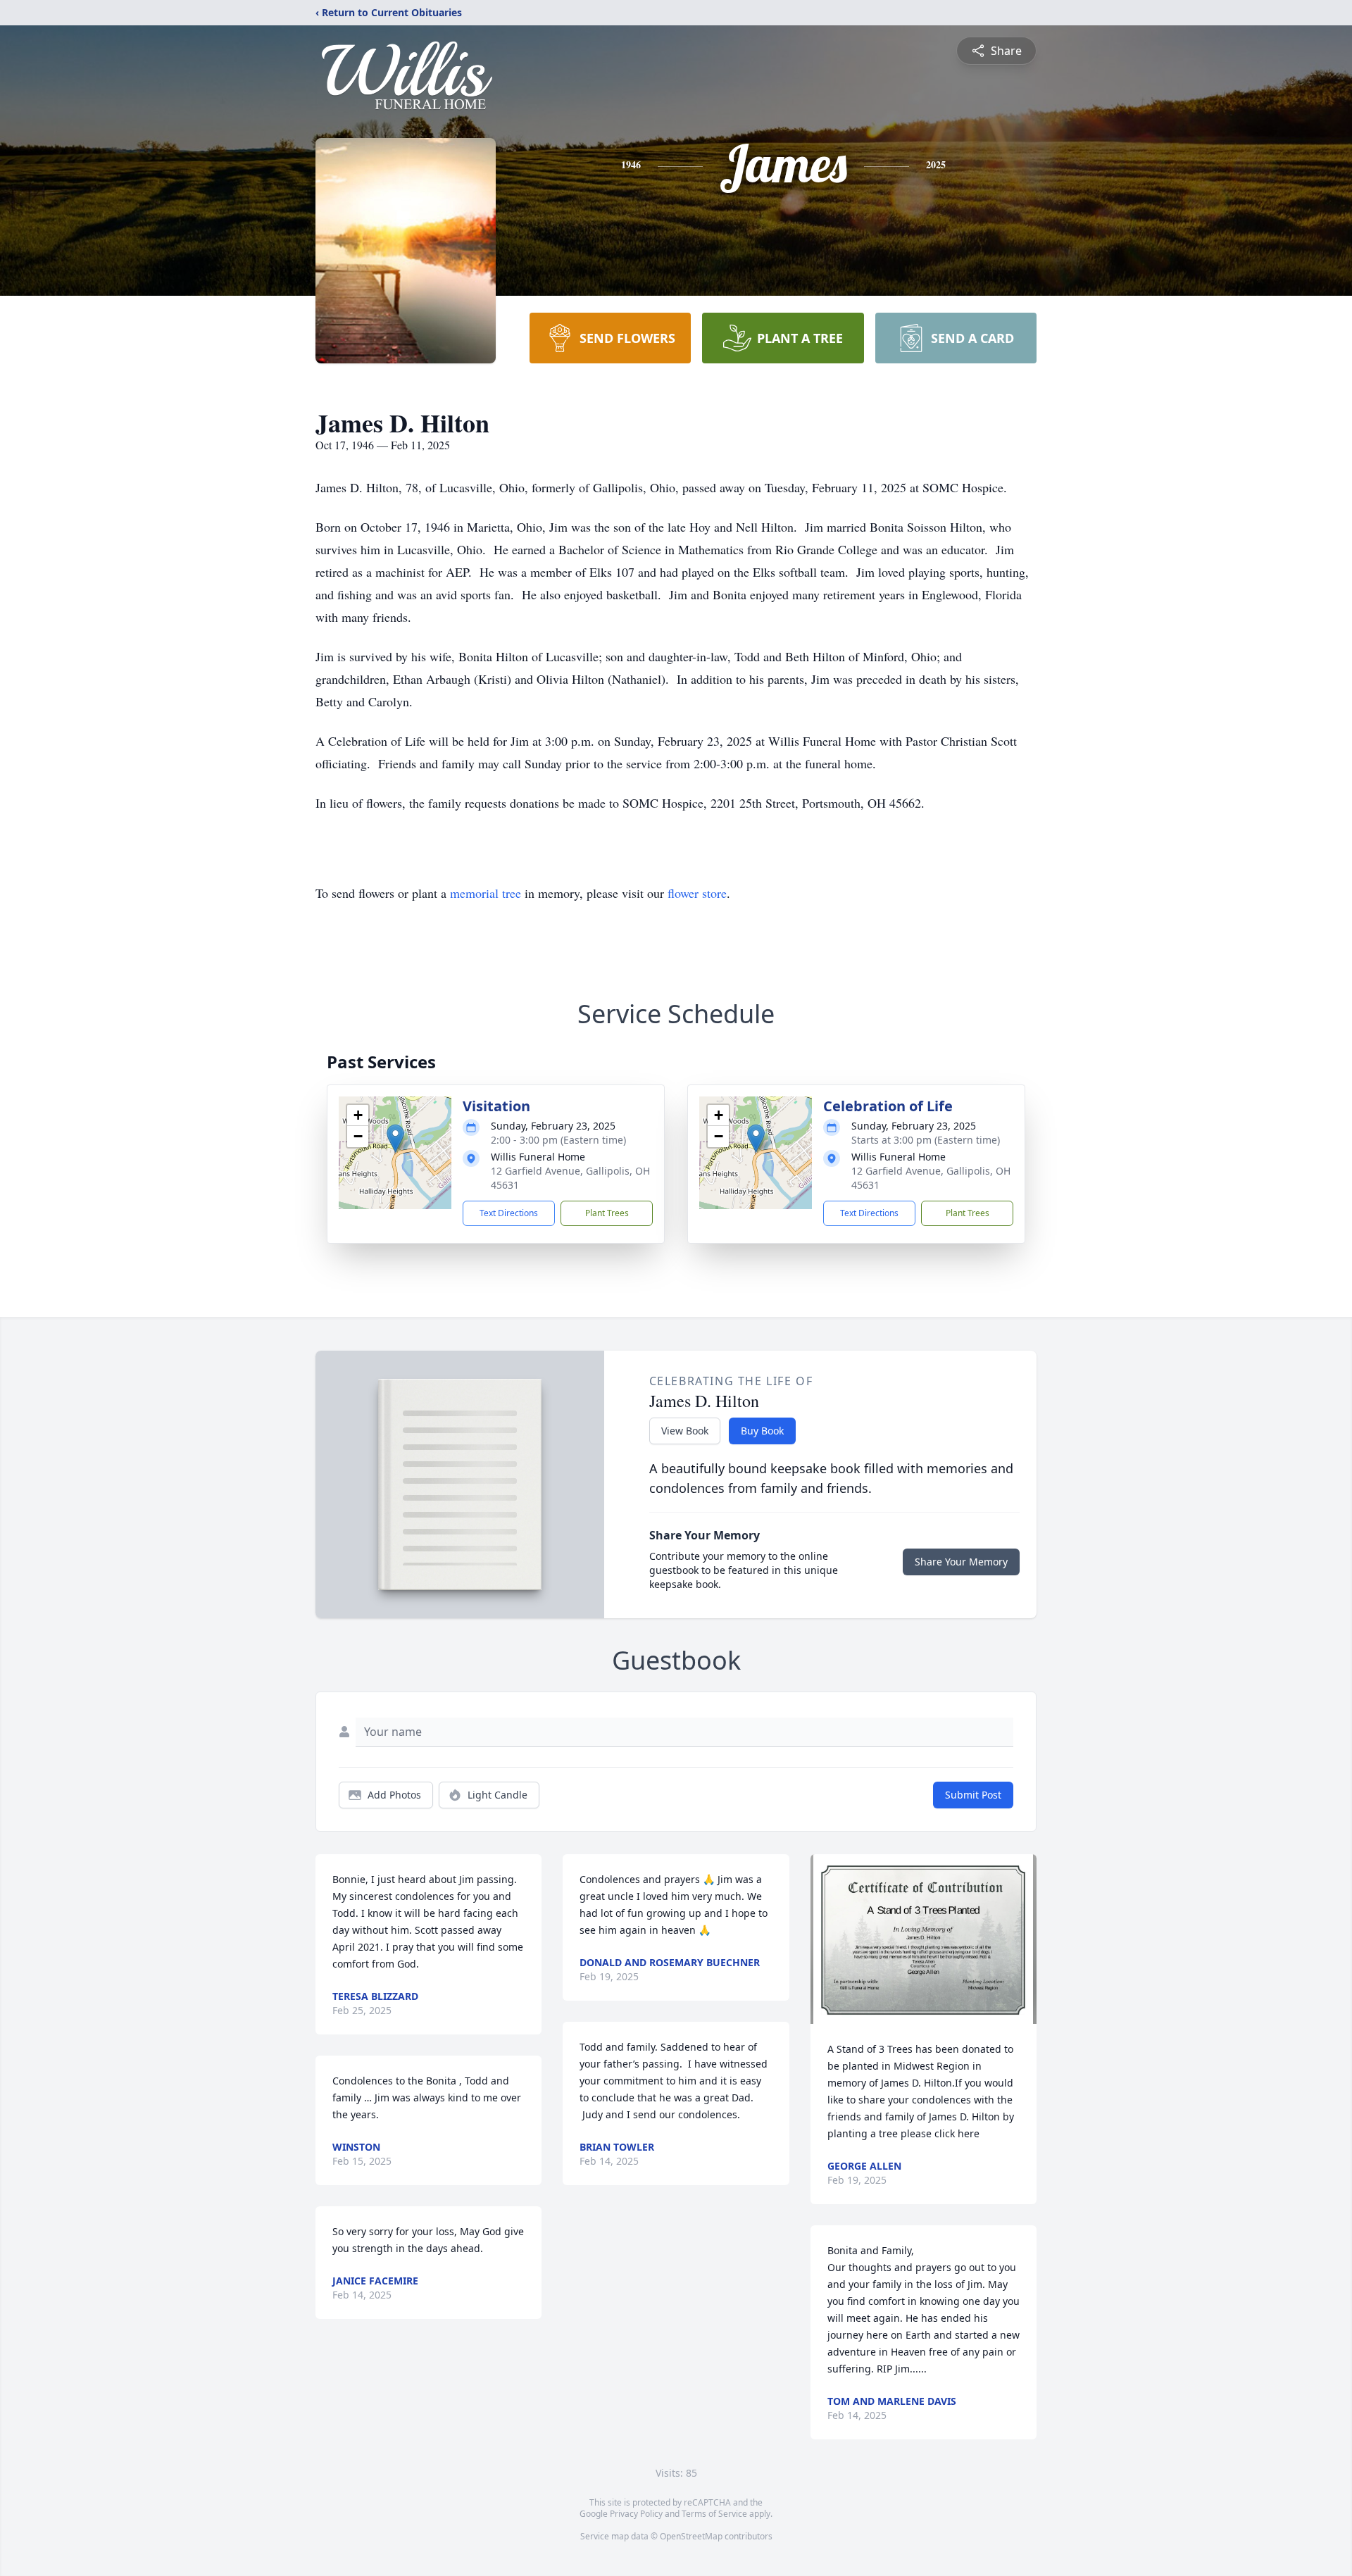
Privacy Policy (636, 2514)
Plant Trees (607, 1213)
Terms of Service (714, 2514)
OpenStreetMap (691, 2536)
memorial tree (486, 893)
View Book (685, 1431)
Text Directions (509, 1213)
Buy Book (762, 1431)
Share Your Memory (961, 1562)
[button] (395, 1138)
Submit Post (973, 1795)
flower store (697, 893)
